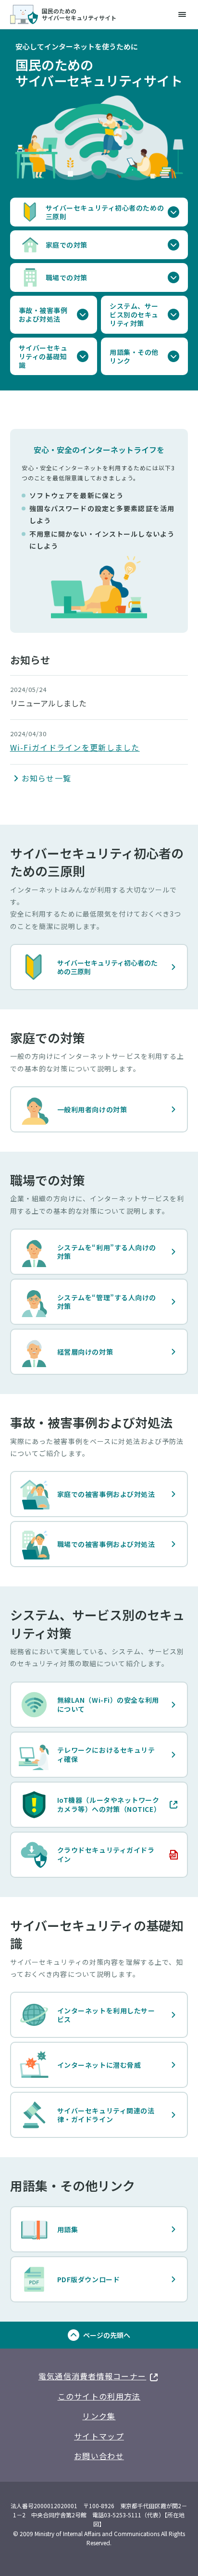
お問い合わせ (99, 2456)
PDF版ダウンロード (89, 2279)
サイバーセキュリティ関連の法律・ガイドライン (106, 2115)
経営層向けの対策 (85, 1352)
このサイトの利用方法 (99, 2396)
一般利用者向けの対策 (92, 1109)
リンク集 (99, 2416)
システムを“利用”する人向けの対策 (107, 1252)
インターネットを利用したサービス (106, 2015)
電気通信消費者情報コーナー (99, 2375)
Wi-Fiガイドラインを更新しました (75, 747)
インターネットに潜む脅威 (99, 2065)
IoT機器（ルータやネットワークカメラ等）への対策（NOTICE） (90, 1804)
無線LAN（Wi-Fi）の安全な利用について (108, 1704)
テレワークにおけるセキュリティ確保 (106, 1754)
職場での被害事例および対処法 (106, 1544)
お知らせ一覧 (47, 778)
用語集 (68, 2229)
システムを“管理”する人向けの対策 (107, 1302)
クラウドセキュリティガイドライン (87, 1854)
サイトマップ (99, 2436)
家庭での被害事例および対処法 (106, 1494)
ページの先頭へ (107, 2335)
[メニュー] (182, 14)
